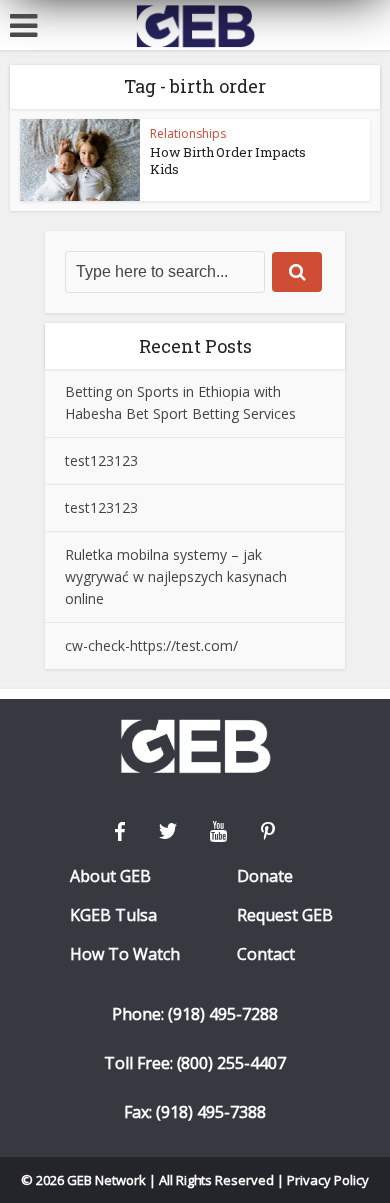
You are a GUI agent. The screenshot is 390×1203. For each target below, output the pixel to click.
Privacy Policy (328, 1180)
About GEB (110, 876)
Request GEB (285, 915)
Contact (266, 954)
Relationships (188, 133)
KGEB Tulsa (113, 915)
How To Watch (125, 954)
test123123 (101, 460)
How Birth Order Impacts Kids (228, 160)
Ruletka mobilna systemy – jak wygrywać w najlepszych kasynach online (176, 576)
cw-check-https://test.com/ (151, 645)
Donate (265, 876)
